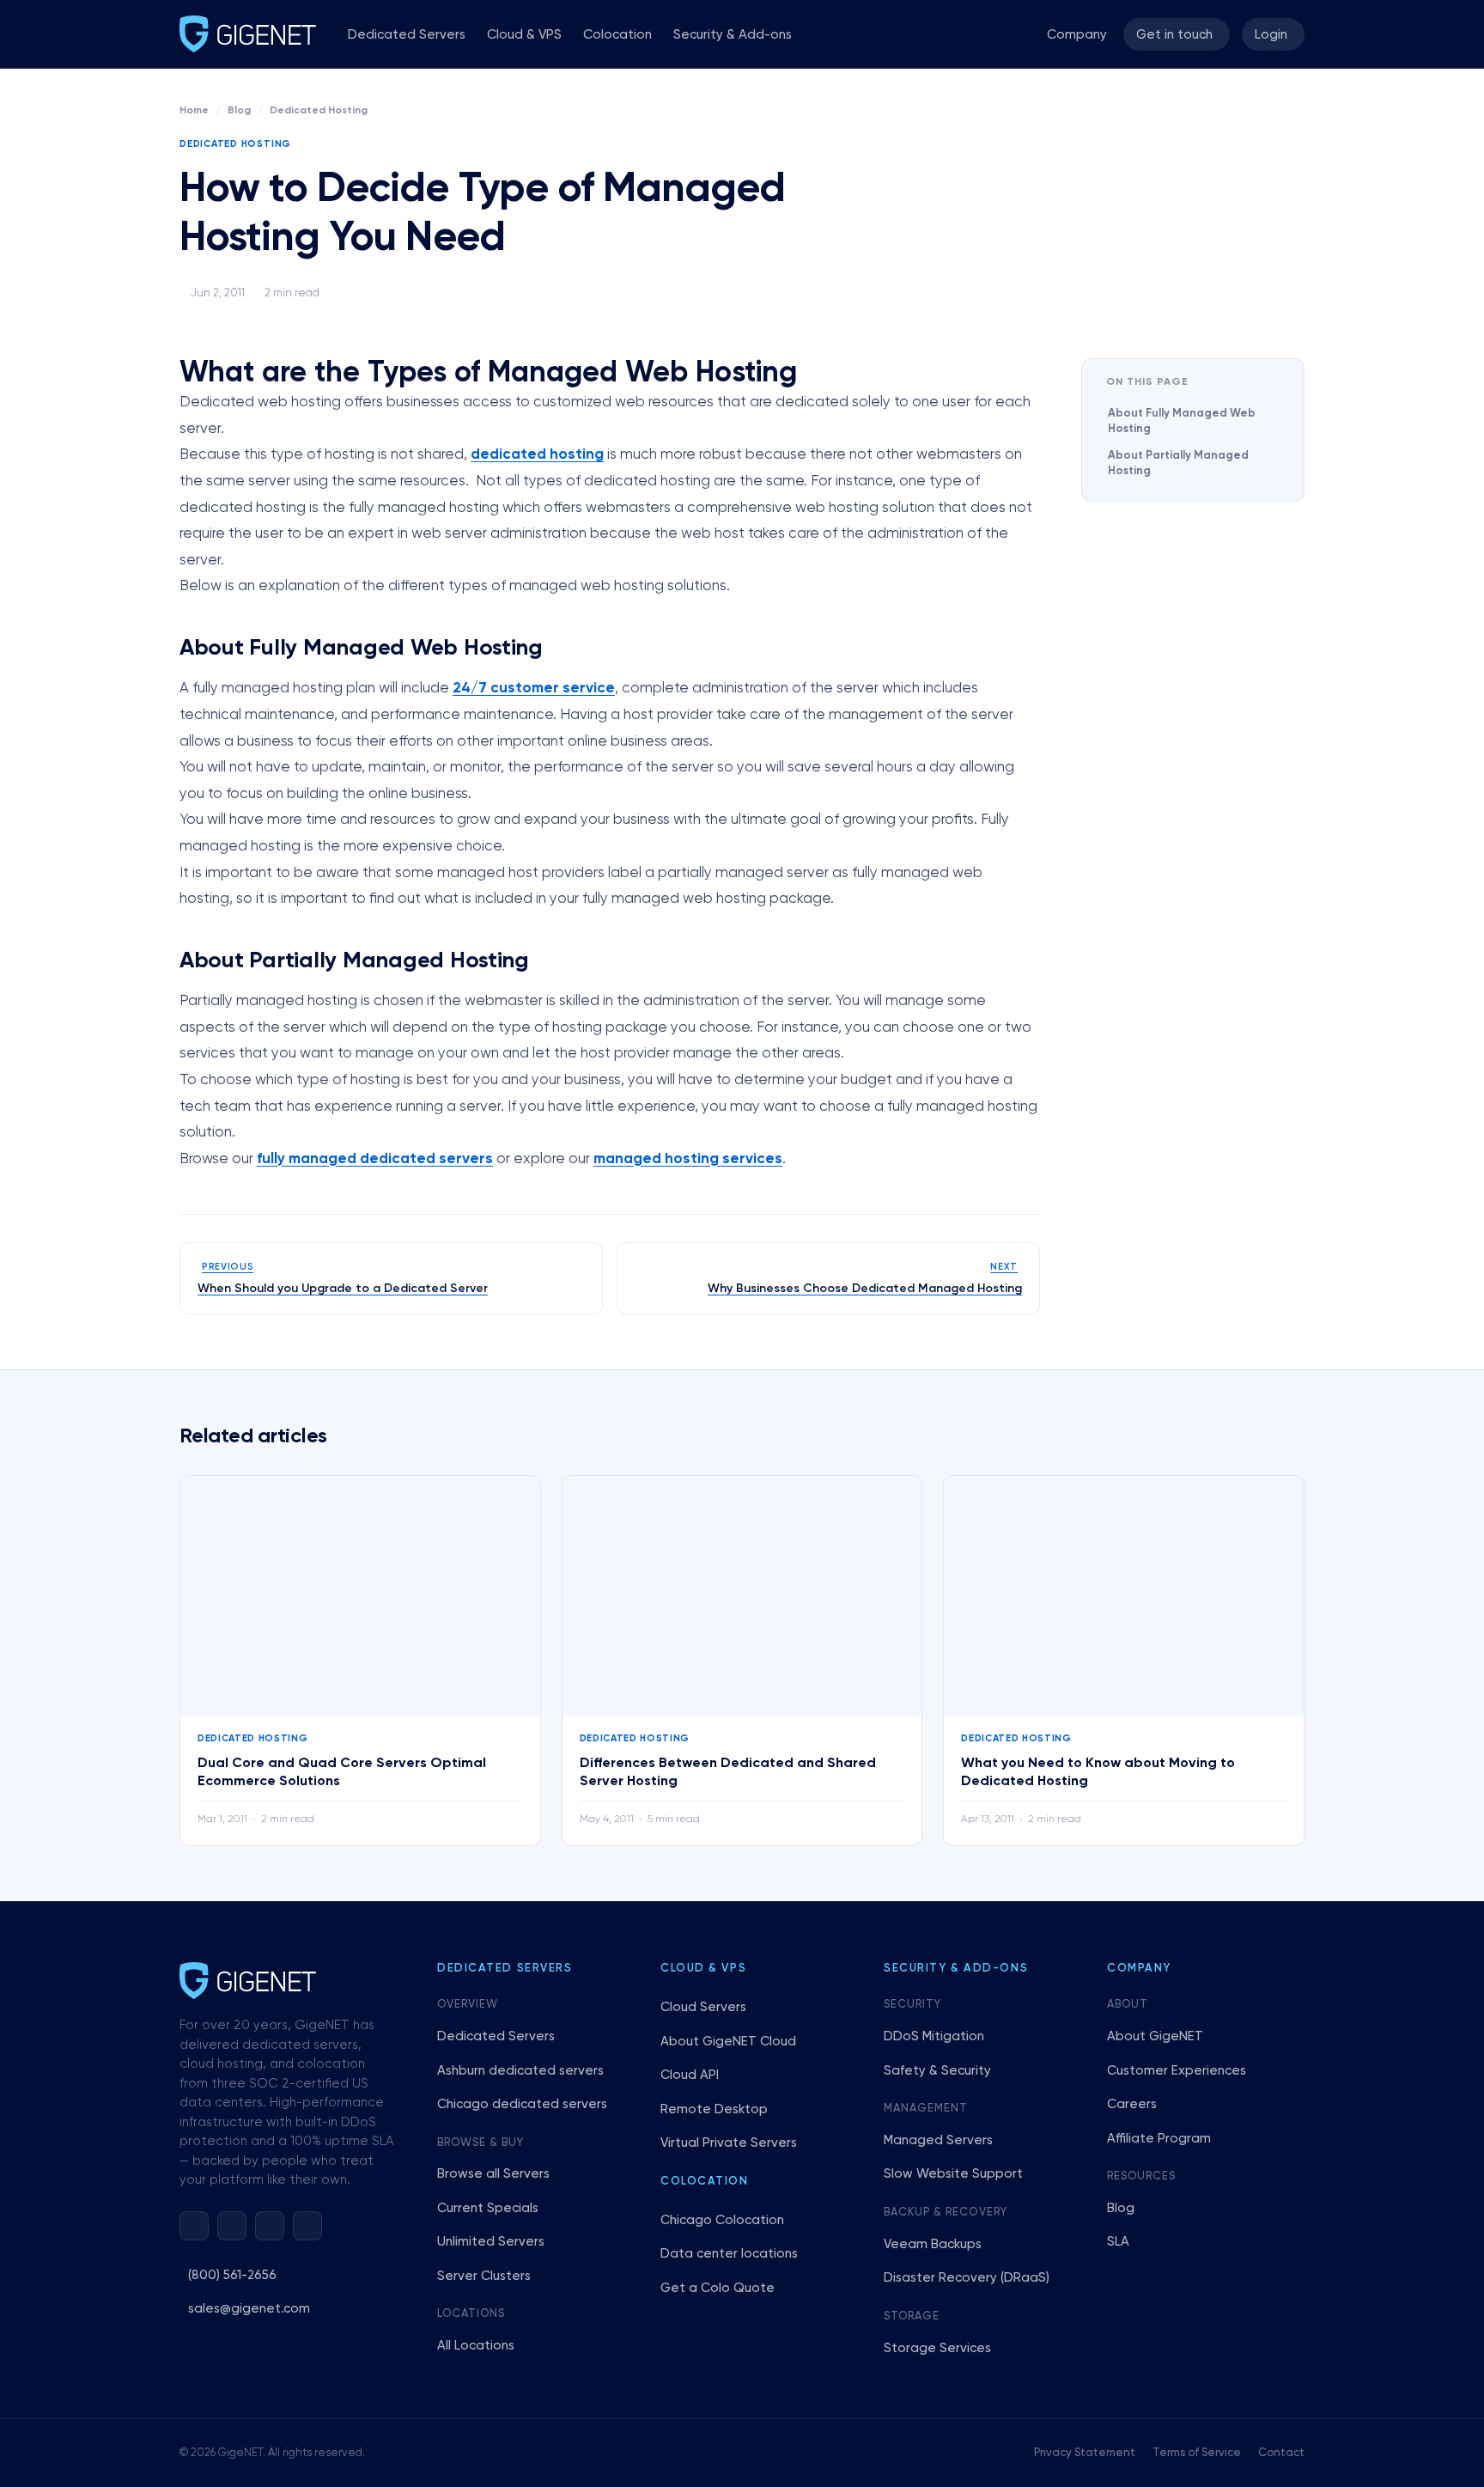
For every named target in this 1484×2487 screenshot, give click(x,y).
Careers (1132, 2104)
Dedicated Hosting (319, 111)
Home (194, 111)
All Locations (476, 2346)
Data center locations (729, 2254)
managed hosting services (688, 1159)
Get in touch (1174, 35)
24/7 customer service (534, 689)
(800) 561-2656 (232, 2275)
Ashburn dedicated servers (520, 2071)
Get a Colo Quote (718, 2288)
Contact (1281, 2453)
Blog (239, 111)
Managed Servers (938, 2140)
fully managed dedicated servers (375, 1159)
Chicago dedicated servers (522, 2104)
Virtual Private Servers (729, 2143)
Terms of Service (1197, 2453)
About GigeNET (1155, 2036)
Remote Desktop (714, 2109)
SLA (1118, 2242)
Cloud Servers (703, 2007)
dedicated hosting (537, 455)
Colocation (617, 35)
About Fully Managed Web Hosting (1182, 421)
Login (1271, 35)
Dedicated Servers (407, 35)
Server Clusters (484, 2276)
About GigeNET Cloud (728, 2042)
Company (1077, 35)
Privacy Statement (1085, 2453)
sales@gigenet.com (249, 2309)
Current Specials (488, 2208)
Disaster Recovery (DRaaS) (967, 2278)
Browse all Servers (493, 2174)
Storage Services (937, 2348)
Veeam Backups (933, 2244)
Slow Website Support (953, 2174)
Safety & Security (937, 2071)
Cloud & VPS (524, 35)
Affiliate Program (1159, 2139)
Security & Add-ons (733, 35)
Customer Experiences (1177, 2071)
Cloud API (690, 2075)
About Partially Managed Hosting (1178, 463)
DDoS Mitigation (934, 2036)
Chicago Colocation (722, 2220)
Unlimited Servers (491, 2242)
